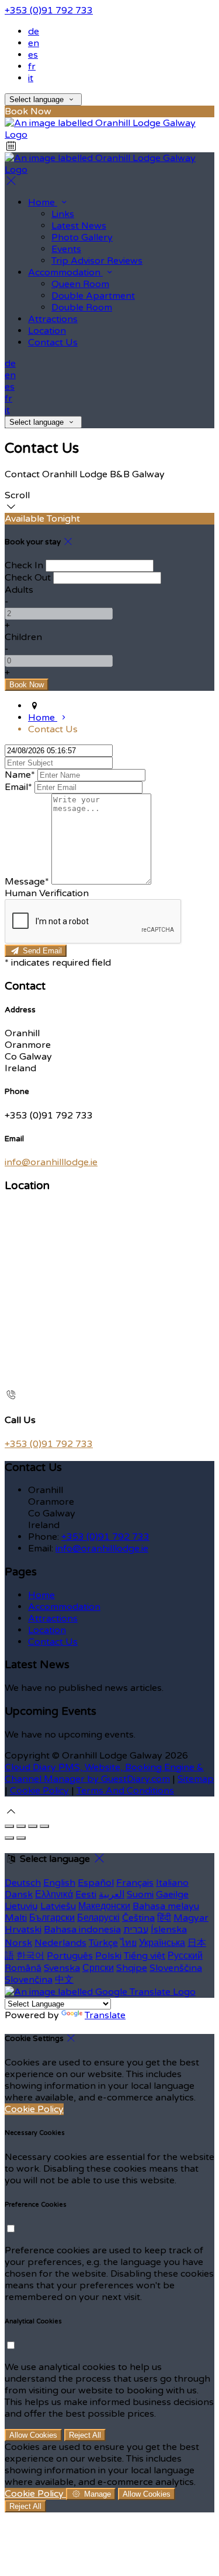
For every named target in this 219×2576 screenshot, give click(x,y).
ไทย (128, 1943)
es (33, 55)
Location (47, 331)
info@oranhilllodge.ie (51, 1162)
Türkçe (103, 1943)
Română (23, 1968)
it (31, 78)
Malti (16, 1918)
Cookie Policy (39, 1791)
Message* (27, 882)
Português (70, 1956)
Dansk (19, 1895)
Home (43, 202)
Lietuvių (21, 1906)
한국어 (30, 1956)
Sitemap (196, 1779)
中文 (64, 1980)
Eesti (86, 1895)
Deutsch (23, 1883)
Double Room (82, 307)
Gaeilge (172, 1895)
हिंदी (164, 1918)
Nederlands (60, 1943)
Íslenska (169, 1930)
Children (23, 637)
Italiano (172, 1883)
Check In (24, 565)
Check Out (28, 578)
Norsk (18, 1943)
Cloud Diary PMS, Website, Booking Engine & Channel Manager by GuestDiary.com (104, 1773)
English (59, 1883)
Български (52, 1918)
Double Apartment (93, 296)
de (34, 32)
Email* (18, 787)
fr (32, 67)
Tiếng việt (145, 1956)
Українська (162, 1943)
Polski (108, 1956)
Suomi (140, 1895)
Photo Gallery (82, 237)
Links (63, 214)
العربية (112, 1895)
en (34, 43)
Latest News (79, 226)
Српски (98, 1968)
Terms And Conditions (125, 1791)
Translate (105, 2015)
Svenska (62, 1968)
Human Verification (47, 893)
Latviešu (58, 1906)
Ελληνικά (54, 1895)
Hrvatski (23, 1930)
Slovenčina (29, 1980)
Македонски (104, 1906)
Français (135, 1883)
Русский (185, 1956)
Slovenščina (176, 1968)
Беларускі (98, 1918)
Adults (19, 590)
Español (96, 1883)
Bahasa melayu (166, 1906)
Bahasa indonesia (82, 1930)
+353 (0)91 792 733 (49, 11)
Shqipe (132, 1968)
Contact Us (53, 342)
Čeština (138, 1918)
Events (66, 249)
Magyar (191, 1918)
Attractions (53, 319)
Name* (20, 775)
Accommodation (65, 272)
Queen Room (80, 284)
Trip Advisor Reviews (97, 261)
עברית (136, 1930)
